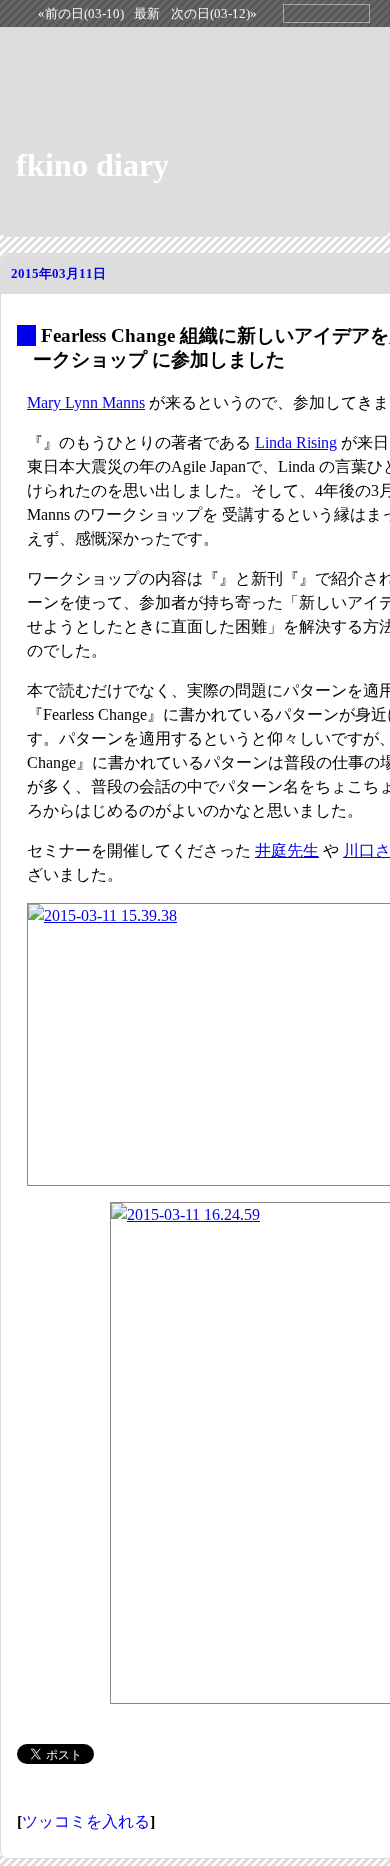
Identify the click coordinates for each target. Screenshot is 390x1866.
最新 (147, 14)
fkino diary (92, 165)
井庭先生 (287, 850)
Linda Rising (296, 442)
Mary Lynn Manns (86, 402)
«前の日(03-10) (81, 14)
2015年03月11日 (58, 273)
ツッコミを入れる (86, 1821)
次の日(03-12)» (214, 14)
